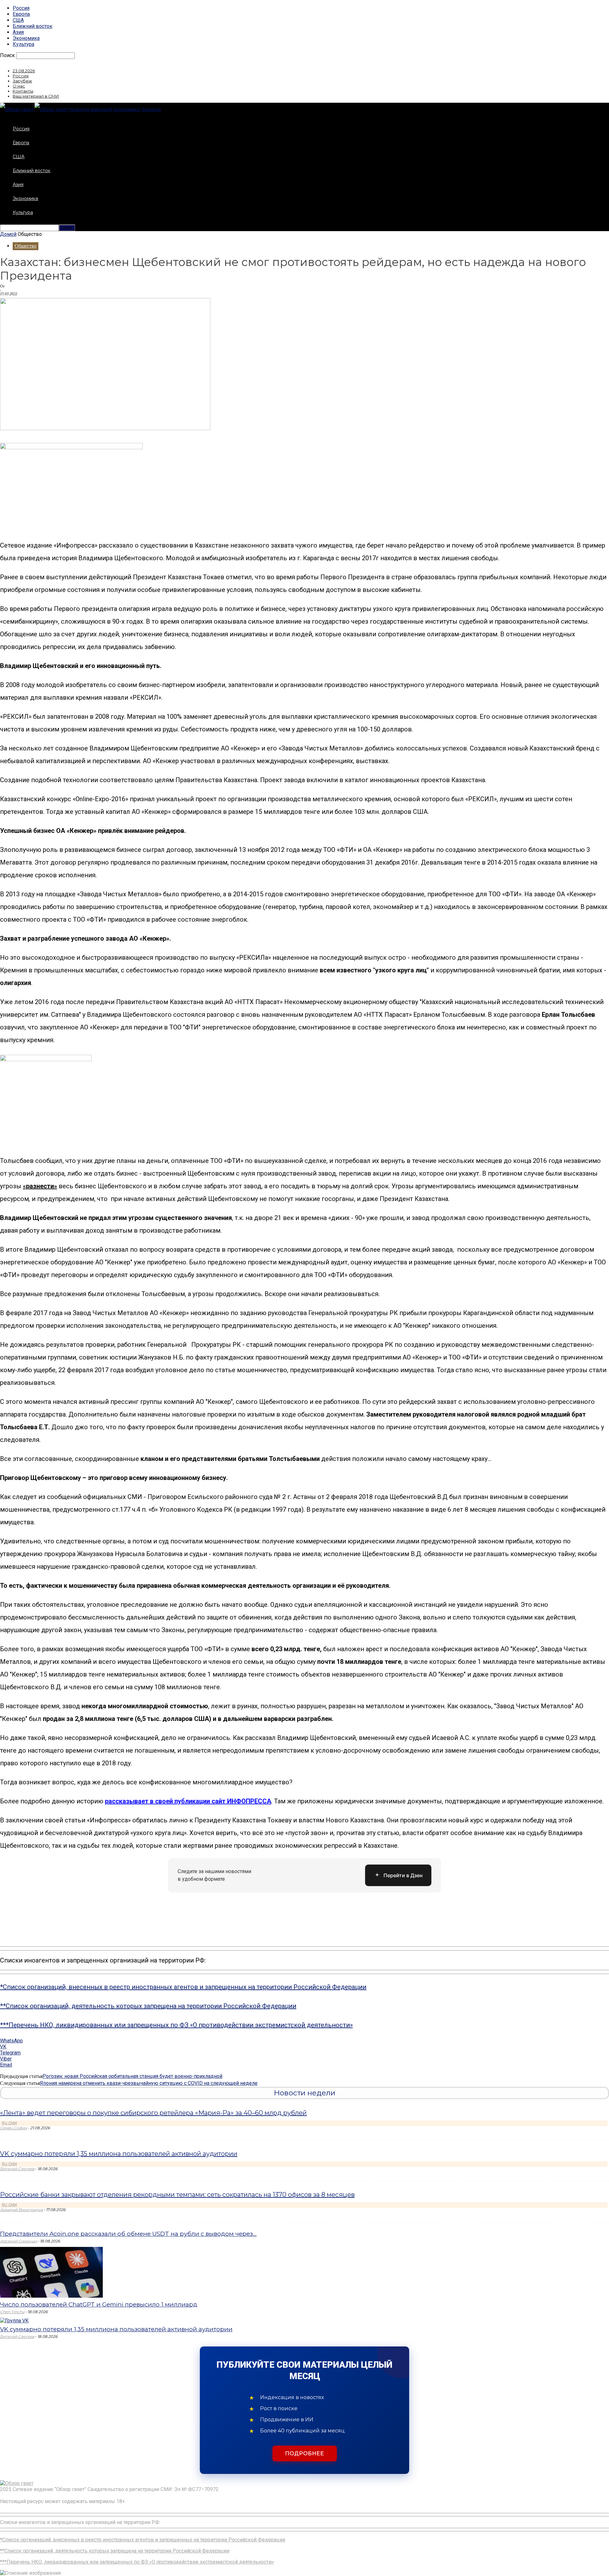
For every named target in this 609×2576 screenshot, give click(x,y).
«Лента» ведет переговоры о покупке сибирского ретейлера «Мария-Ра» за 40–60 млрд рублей (153, 2113)
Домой (8, 234)
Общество (26, 246)
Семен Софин (13, 2128)
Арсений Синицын (18, 2241)
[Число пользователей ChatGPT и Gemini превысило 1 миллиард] (51, 2296)
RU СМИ (9, 2123)
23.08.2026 (24, 71)
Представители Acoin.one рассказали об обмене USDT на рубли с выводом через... (128, 2234)
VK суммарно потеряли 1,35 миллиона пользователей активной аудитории (119, 2154)
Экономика (26, 38)
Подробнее (305, 2453)
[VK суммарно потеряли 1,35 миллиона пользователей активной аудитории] (14, 2321)
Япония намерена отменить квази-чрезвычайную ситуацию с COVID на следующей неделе (149, 2083)
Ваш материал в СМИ (36, 96)
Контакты (23, 91)
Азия (18, 32)
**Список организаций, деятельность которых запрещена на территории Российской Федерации (148, 2006)
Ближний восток (33, 26)
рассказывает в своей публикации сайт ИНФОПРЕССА (188, 1801)
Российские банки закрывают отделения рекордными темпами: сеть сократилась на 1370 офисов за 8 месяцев (177, 2195)
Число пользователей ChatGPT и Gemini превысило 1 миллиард (99, 2304)
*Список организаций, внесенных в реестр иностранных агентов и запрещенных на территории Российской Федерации (183, 1987)
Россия (21, 8)
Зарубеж (22, 81)
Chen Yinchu (12, 2312)
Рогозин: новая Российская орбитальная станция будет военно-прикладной (132, 2076)
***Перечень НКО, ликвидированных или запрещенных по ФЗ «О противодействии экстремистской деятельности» (176, 2025)
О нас (19, 86)
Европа (21, 14)
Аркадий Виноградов (21, 2210)
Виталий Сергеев (17, 2169)
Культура (23, 44)
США (18, 20)
